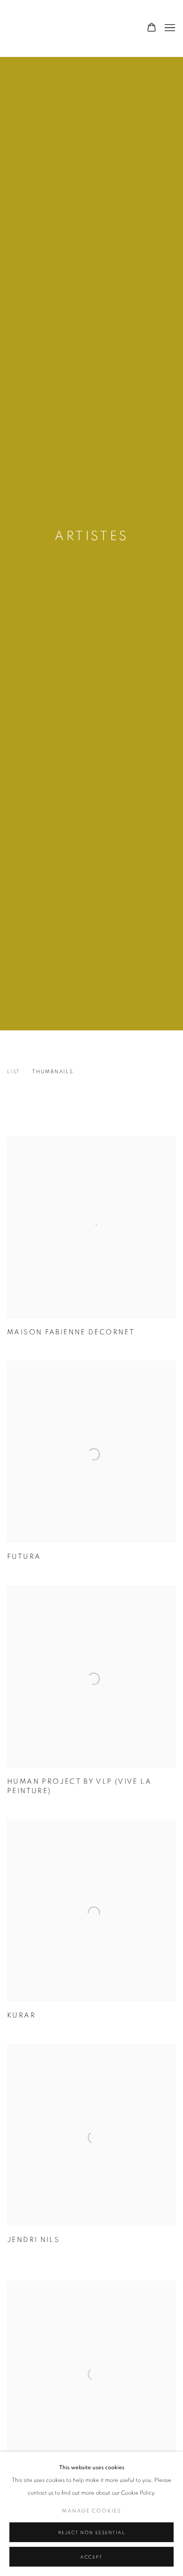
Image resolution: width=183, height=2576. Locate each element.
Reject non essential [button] (92, 2533)
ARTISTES (91, 536)
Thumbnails (53, 1072)
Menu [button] (169, 28)
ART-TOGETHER (54, 28)
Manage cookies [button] (91, 2511)
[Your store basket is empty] (152, 28)
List (14, 1072)
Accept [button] (91, 2557)
